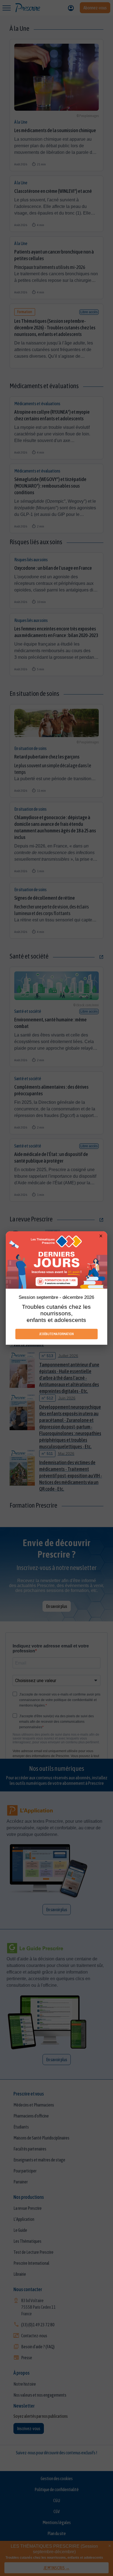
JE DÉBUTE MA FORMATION (56, 1334)
